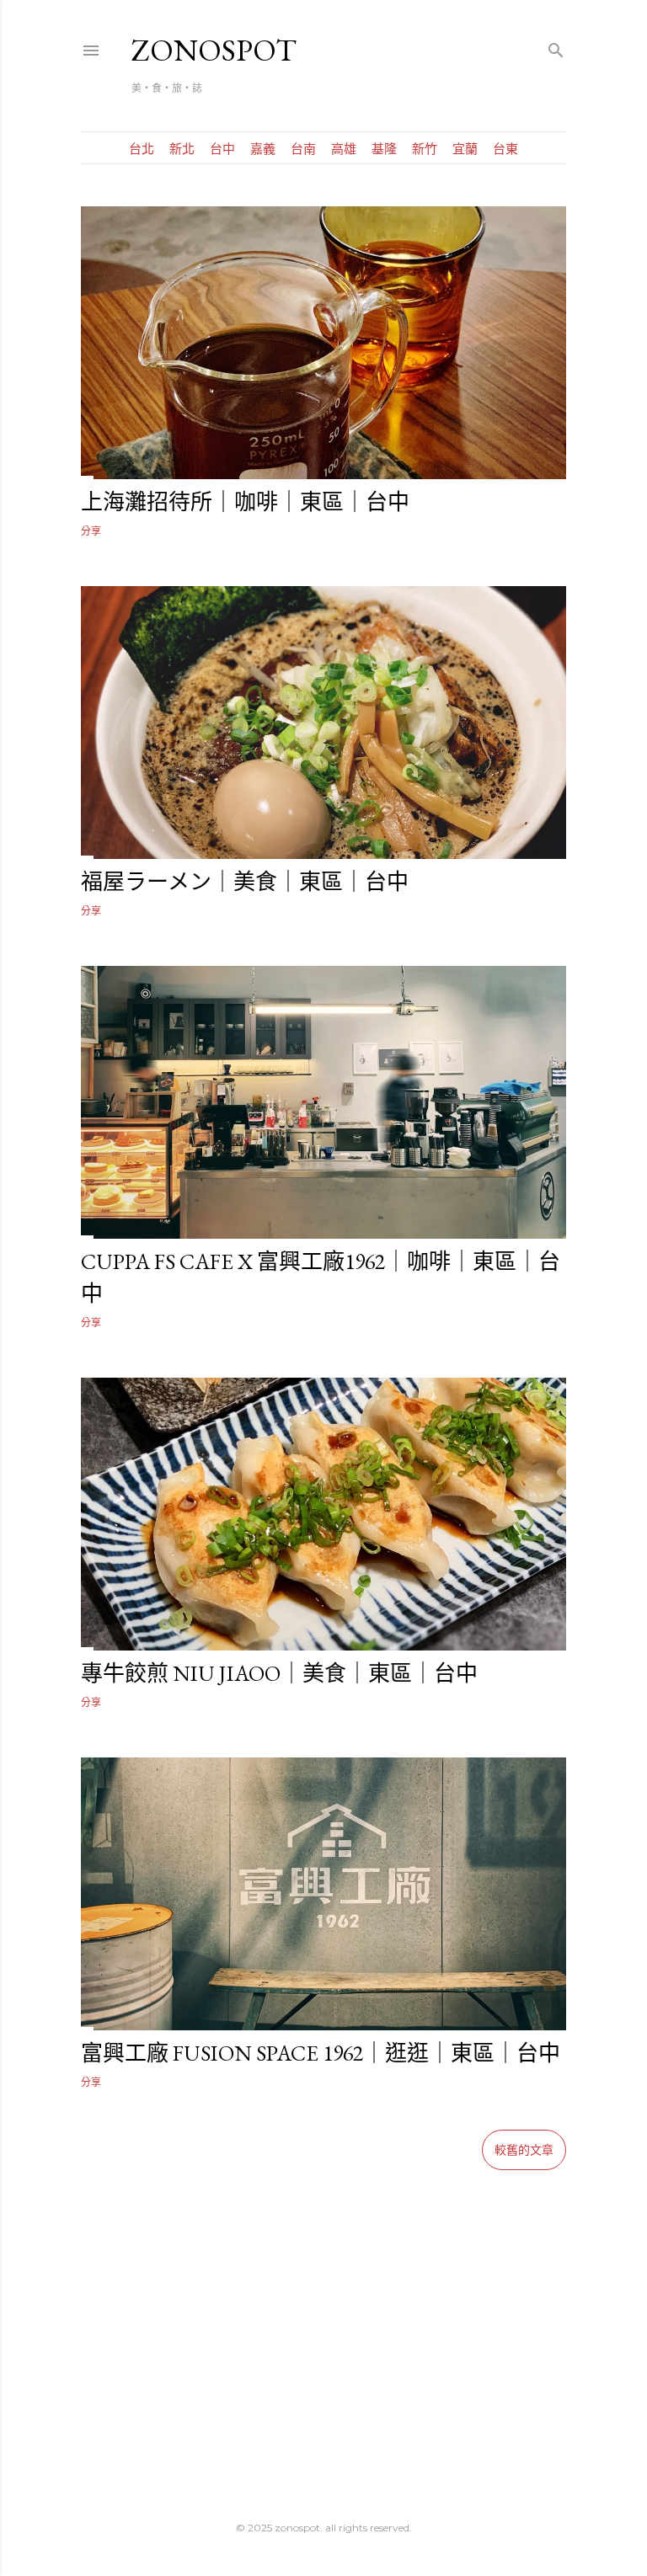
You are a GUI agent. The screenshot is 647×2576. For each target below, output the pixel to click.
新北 (182, 149)
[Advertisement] (323, 2319)
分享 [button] (91, 531)
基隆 (384, 149)
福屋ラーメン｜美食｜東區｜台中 (245, 882)
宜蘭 (465, 149)
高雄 (344, 149)
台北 (142, 149)
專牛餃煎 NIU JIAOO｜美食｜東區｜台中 (279, 1673)
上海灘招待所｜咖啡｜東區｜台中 (245, 502)
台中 (222, 149)
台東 (505, 149)
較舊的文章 (524, 2150)
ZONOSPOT (214, 50)
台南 (303, 149)
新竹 (425, 149)
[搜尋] (556, 47)
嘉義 (263, 149)
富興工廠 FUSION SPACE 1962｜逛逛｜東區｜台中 (321, 2053)
